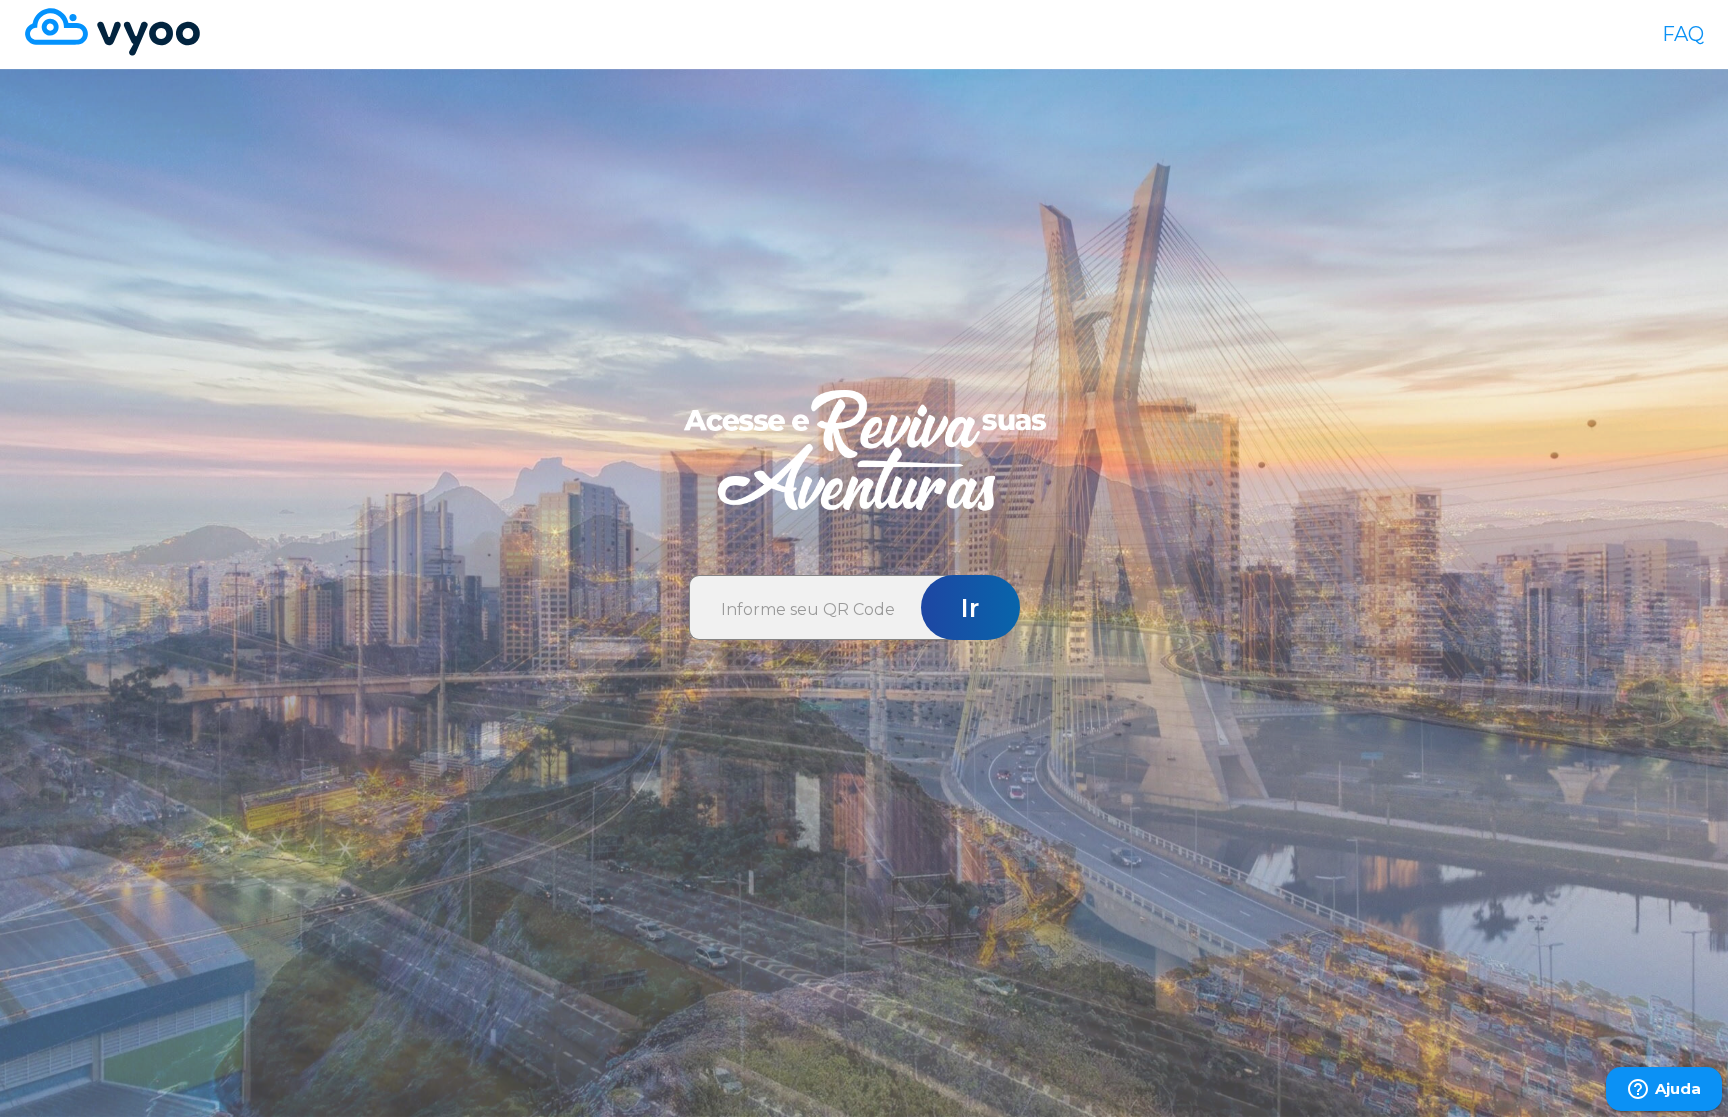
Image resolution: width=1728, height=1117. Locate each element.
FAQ (1683, 34)
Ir (970, 608)
